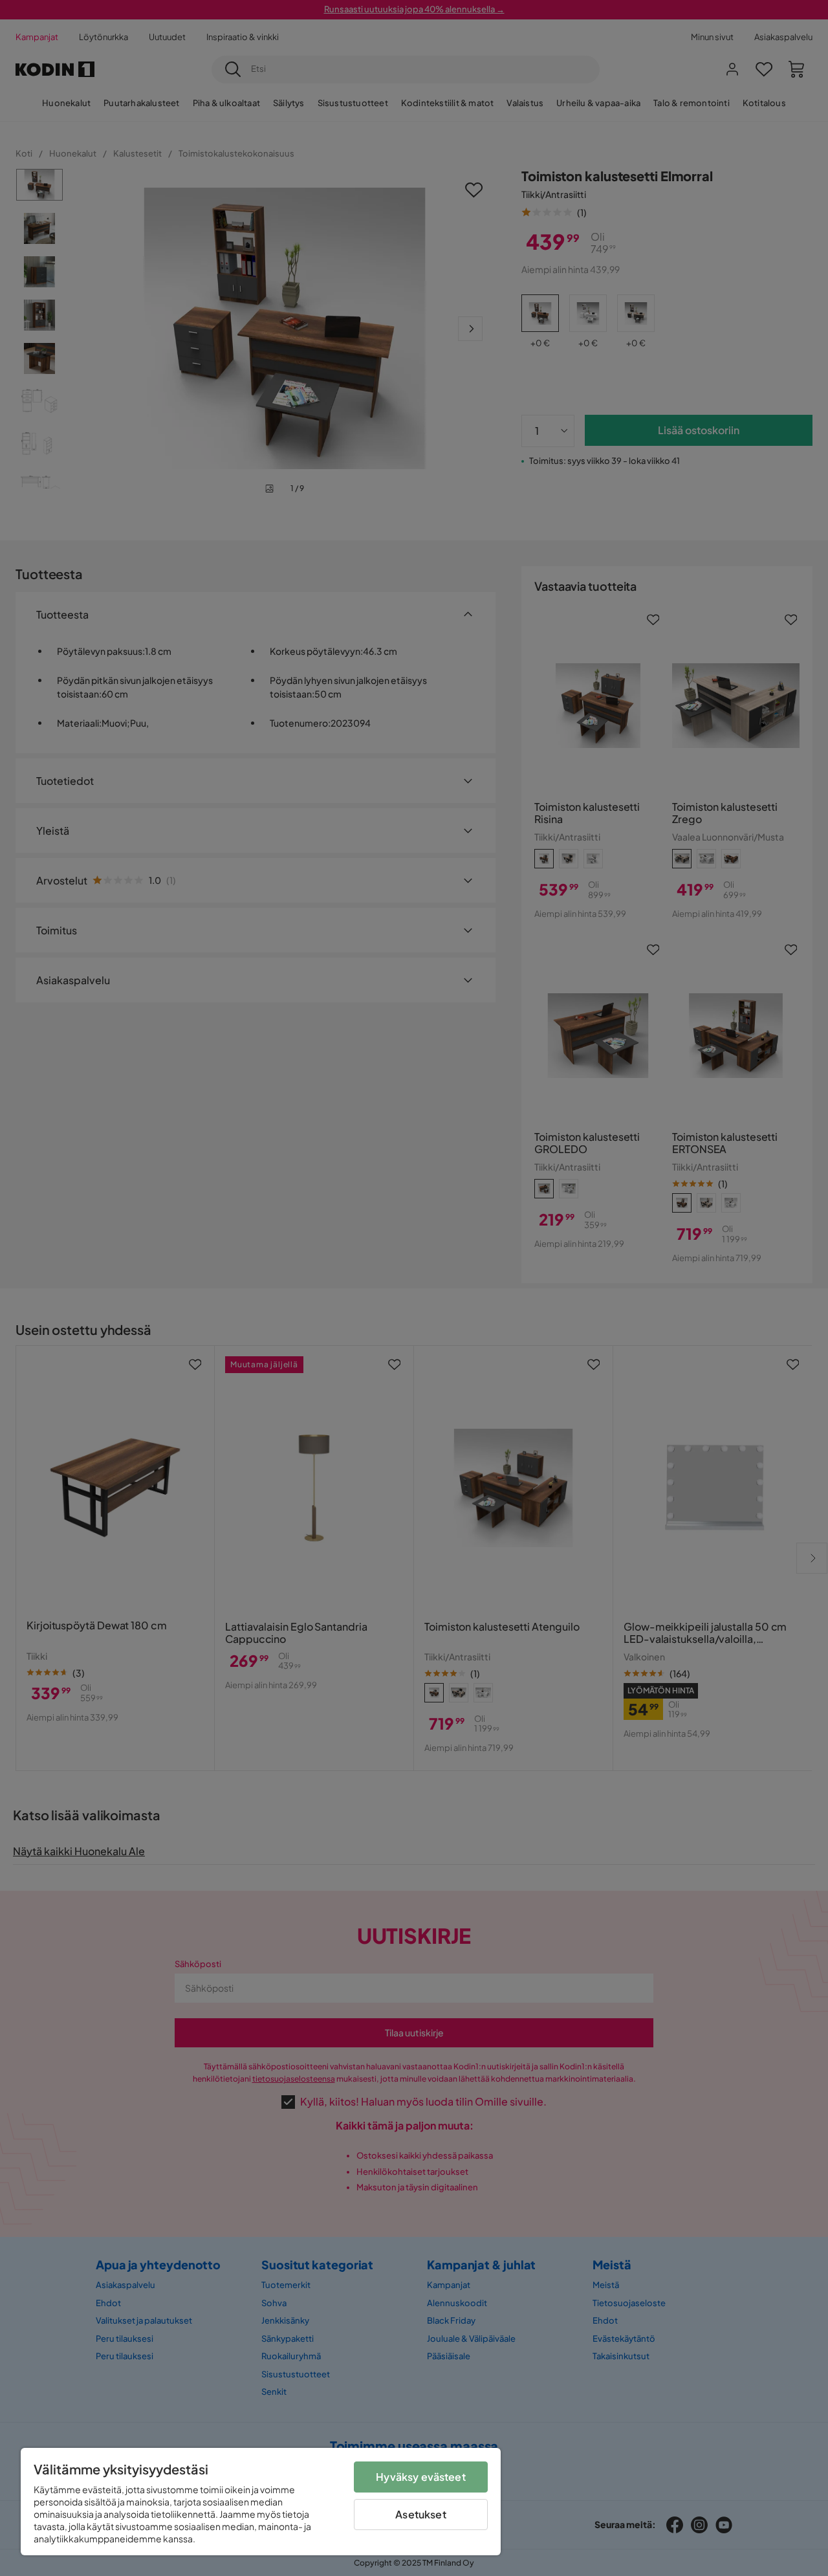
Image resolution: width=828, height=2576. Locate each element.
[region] (261, 2502)
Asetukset (420, 2514)
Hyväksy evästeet (421, 2477)
